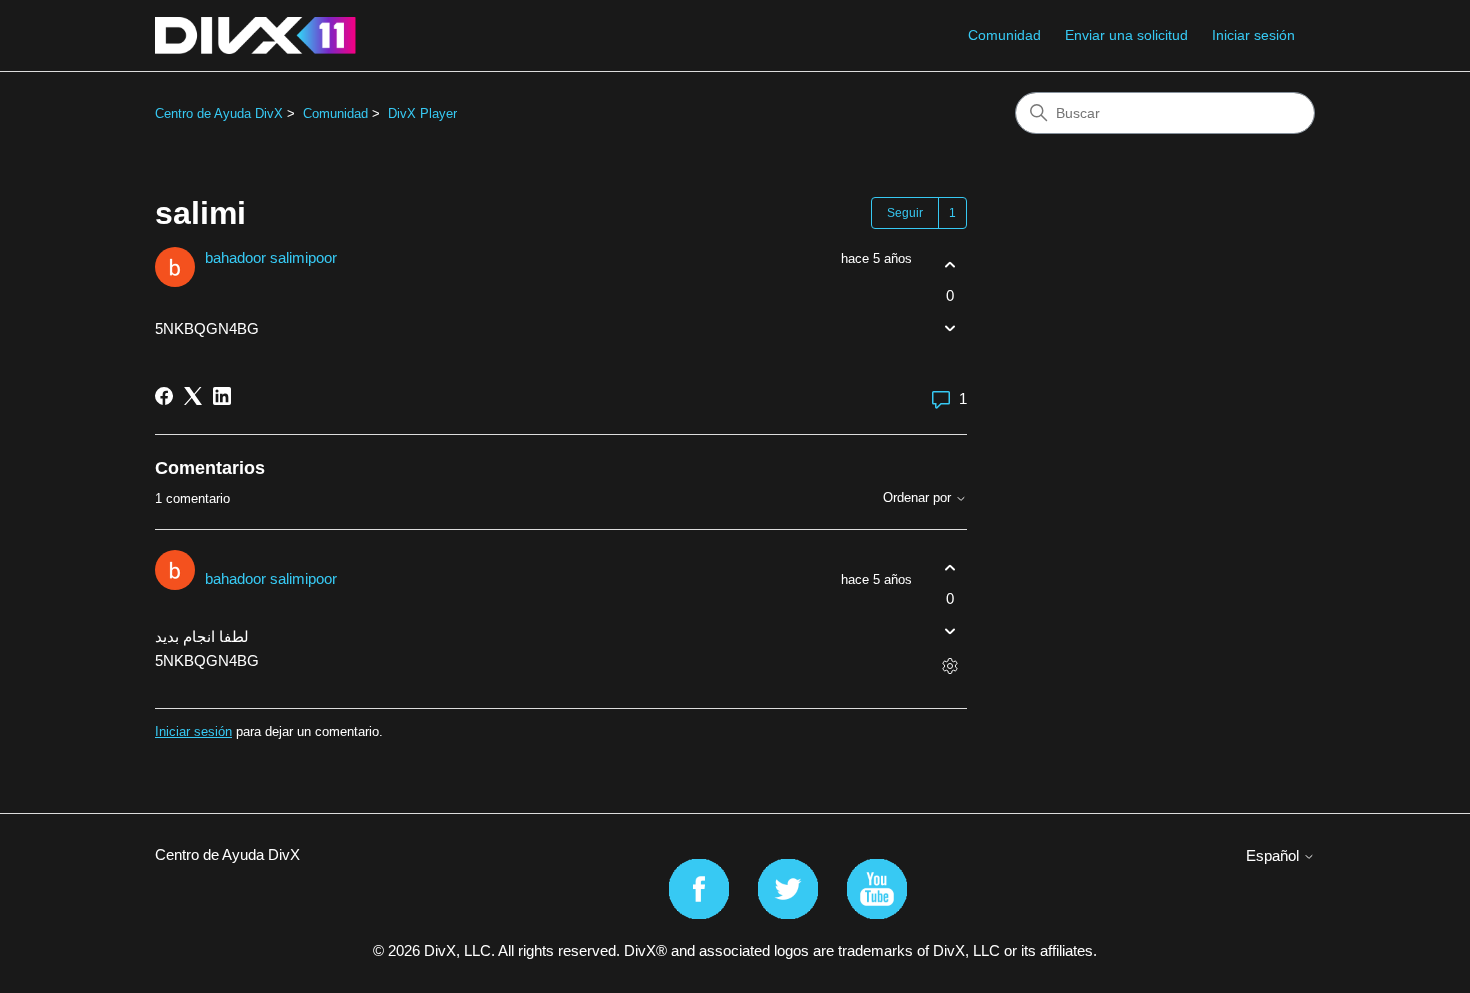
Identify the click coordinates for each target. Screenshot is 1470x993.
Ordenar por (919, 498)
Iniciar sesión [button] (1253, 35)
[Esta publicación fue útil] (949, 264)
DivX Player (422, 113)
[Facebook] (164, 396)
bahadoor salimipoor (271, 257)
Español (1274, 855)
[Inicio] (255, 35)
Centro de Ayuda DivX (219, 113)
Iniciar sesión (193, 731)
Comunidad (1004, 35)
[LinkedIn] (222, 396)
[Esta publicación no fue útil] (949, 328)
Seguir (905, 213)
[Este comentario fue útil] (949, 567)
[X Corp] (193, 396)
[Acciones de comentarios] (949, 666)
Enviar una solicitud (1126, 35)
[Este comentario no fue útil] (949, 631)
